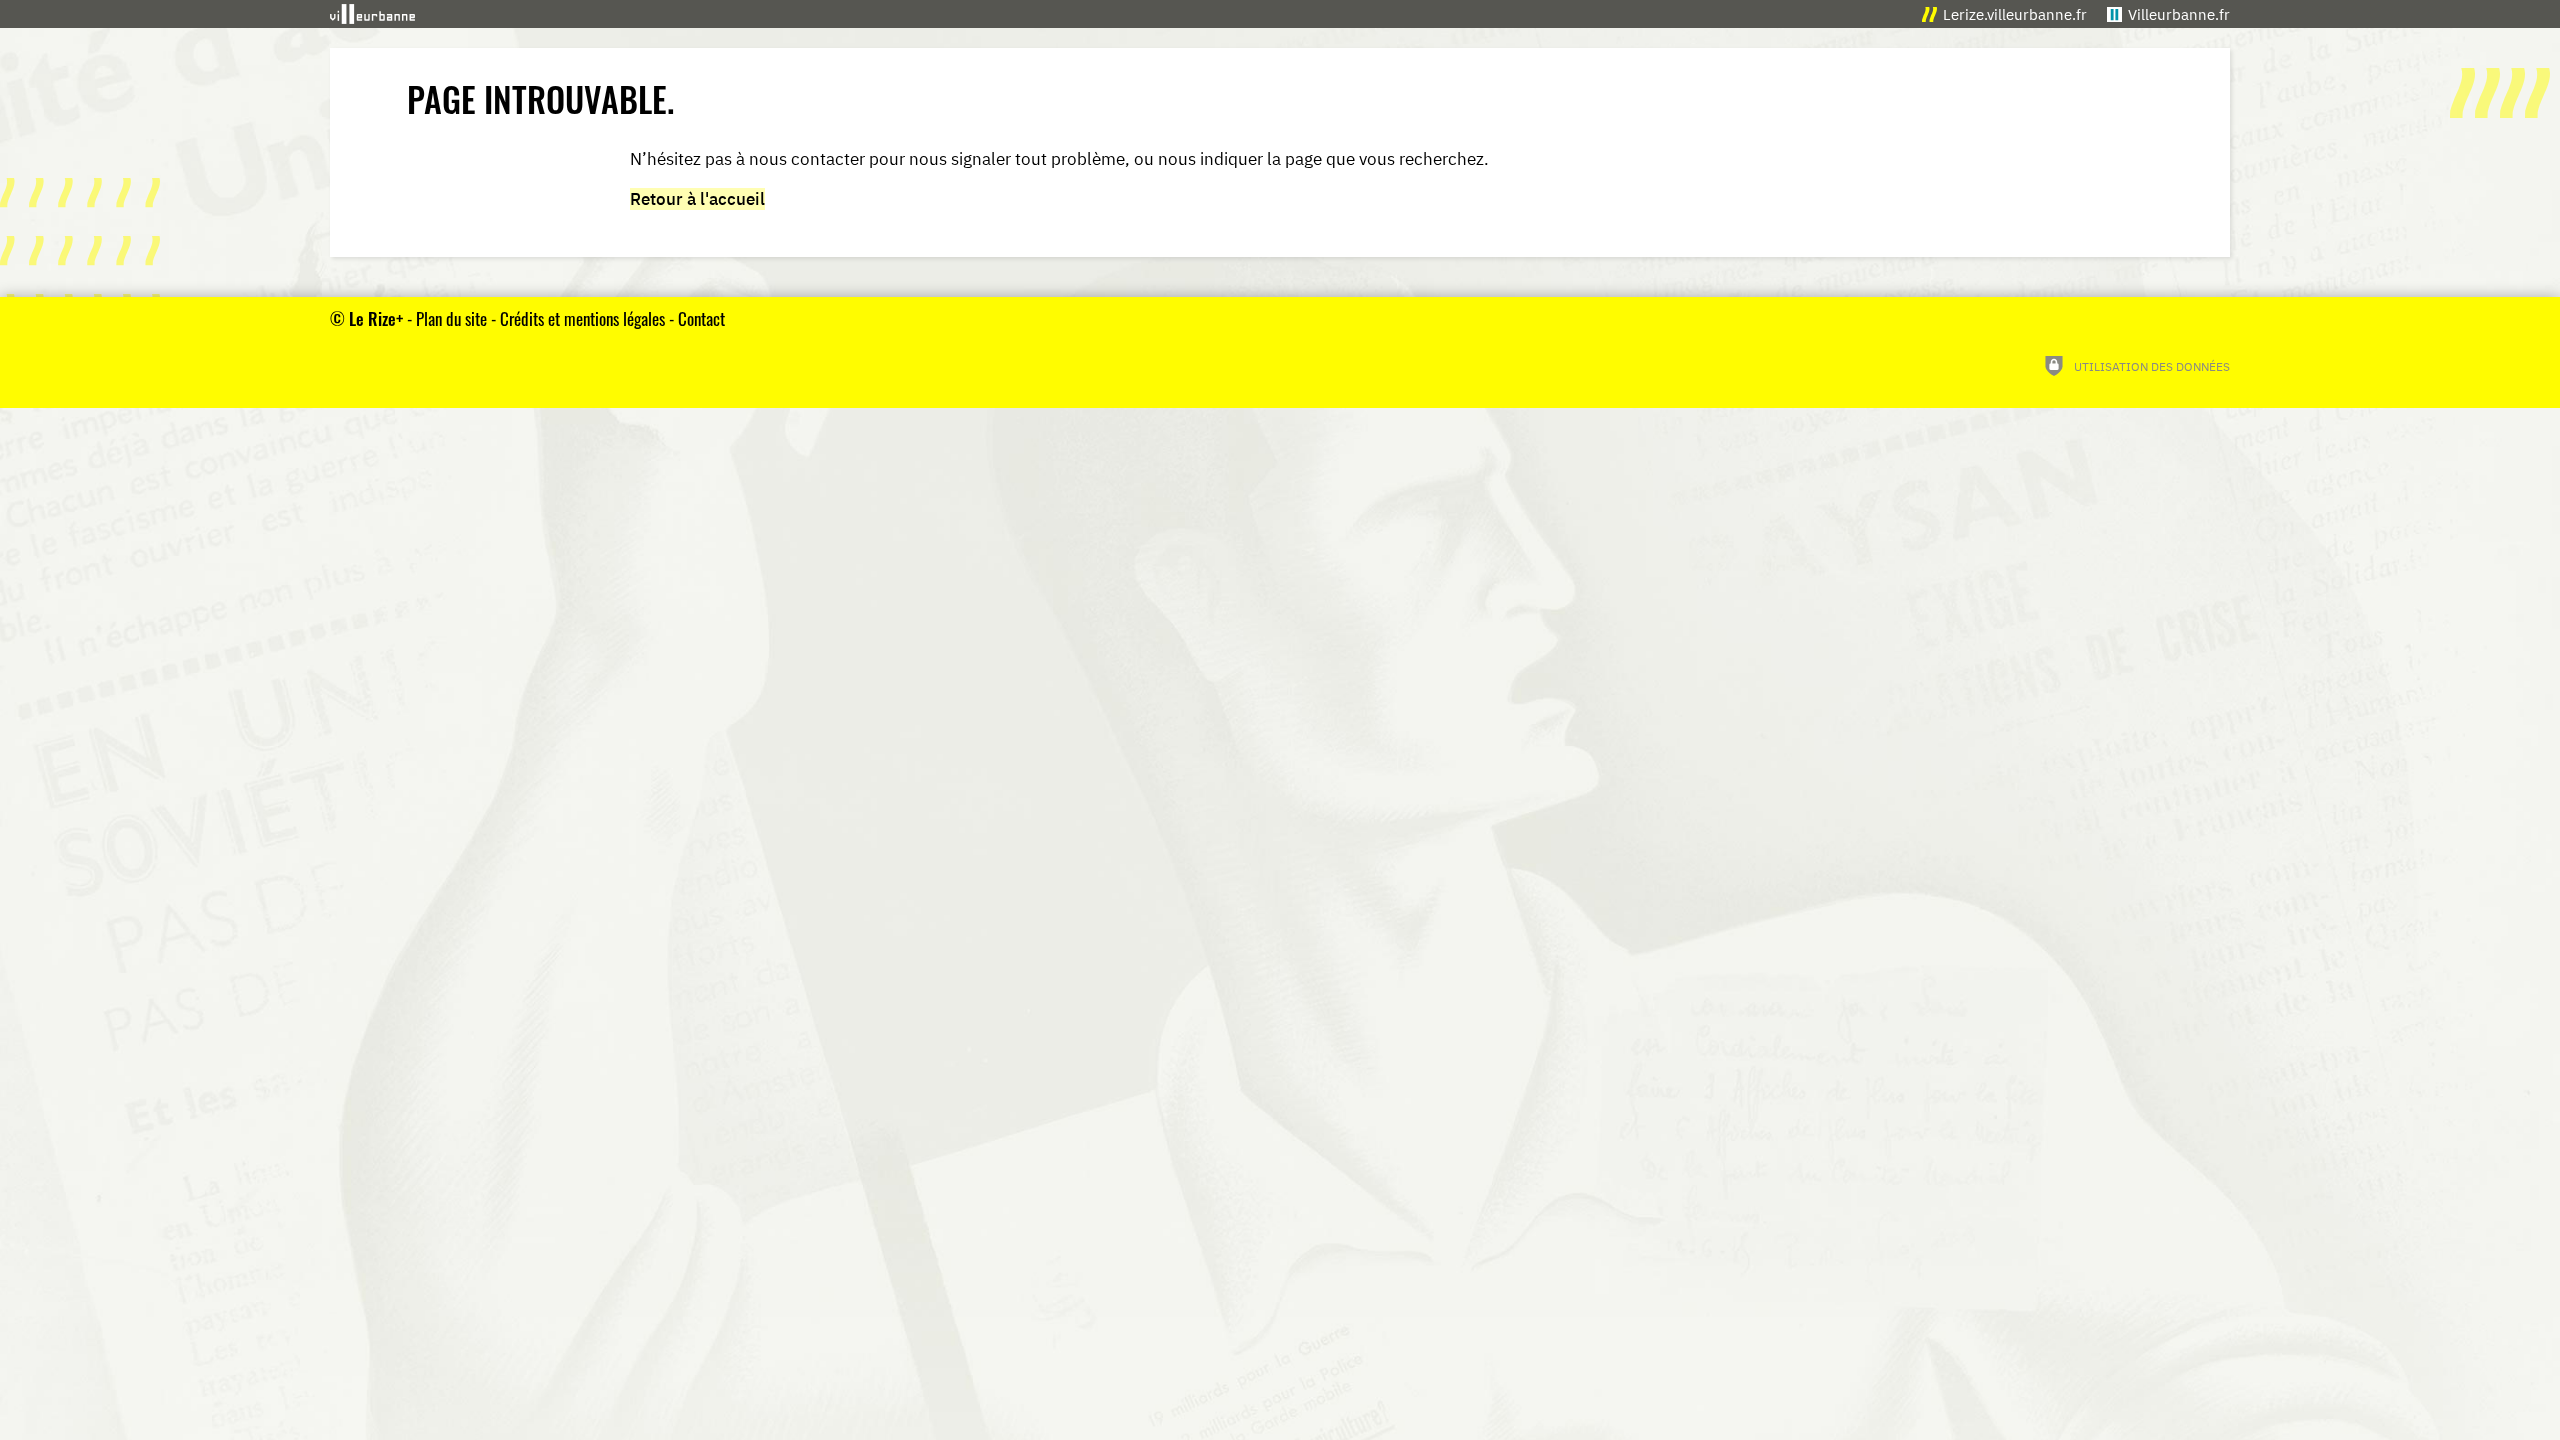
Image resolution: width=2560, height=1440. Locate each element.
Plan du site (451, 318)
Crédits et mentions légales (582, 318)
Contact (701, 318)
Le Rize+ (376, 318)
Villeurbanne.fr (2179, 14)
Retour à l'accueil (697, 199)
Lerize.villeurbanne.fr (2015, 14)
